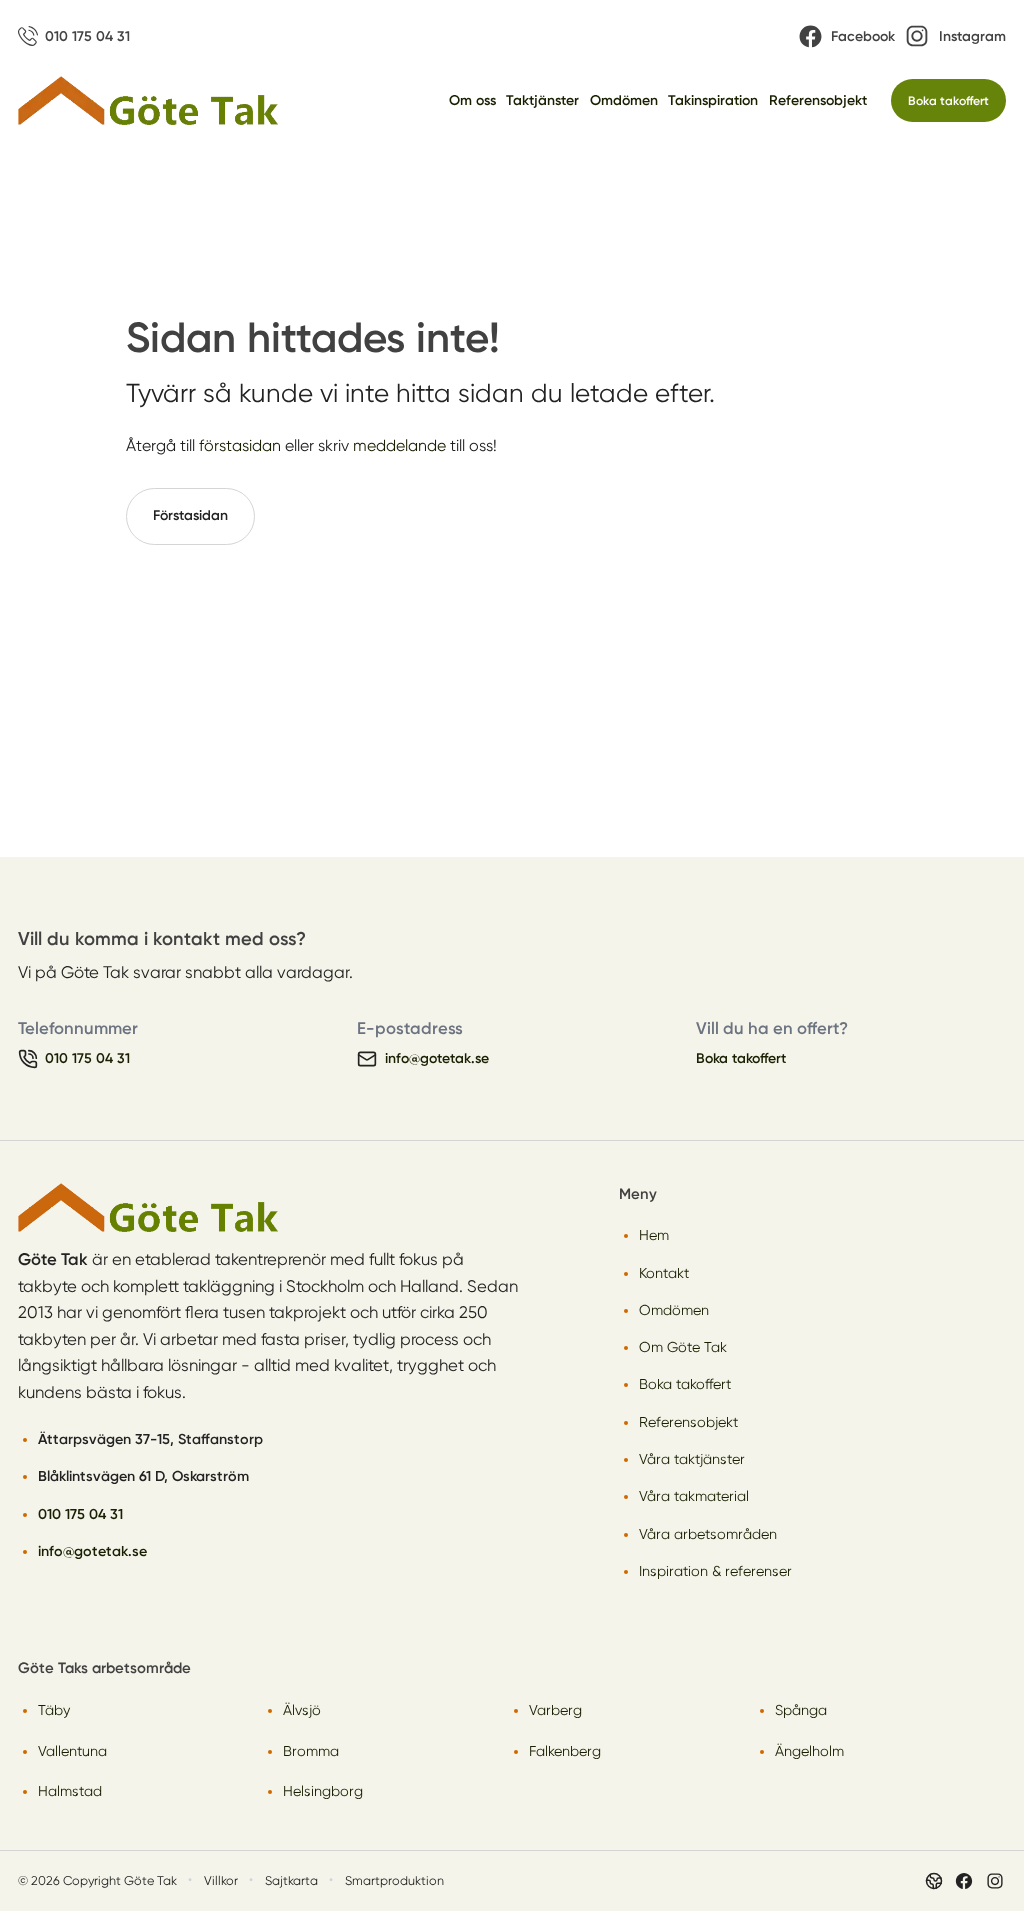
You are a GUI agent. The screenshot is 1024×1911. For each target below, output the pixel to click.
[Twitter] (995, 1881)
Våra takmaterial (694, 1496)
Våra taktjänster (692, 1459)
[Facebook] (964, 1881)
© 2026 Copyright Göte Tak (97, 1880)
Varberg (555, 1710)
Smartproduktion (394, 1880)
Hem (654, 1235)
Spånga (801, 1710)
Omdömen (624, 100)
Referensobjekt (818, 100)
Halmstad (70, 1791)
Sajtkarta (291, 1880)
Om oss (472, 100)
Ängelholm (809, 1751)
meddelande (399, 445)
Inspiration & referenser (715, 1571)
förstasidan (240, 445)
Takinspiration (713, 100)
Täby (54, 1710)
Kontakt (664, 1273)
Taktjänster (542, 100)
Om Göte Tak (683, 1347)
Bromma (311, 1751)
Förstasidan (190, 515)
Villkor (221, 1880)
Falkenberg (565, 1751)
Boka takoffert (948, 100)
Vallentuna (72, 1751)
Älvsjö (302, 1710)
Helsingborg (323, 1791)
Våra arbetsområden (708, 1534)
